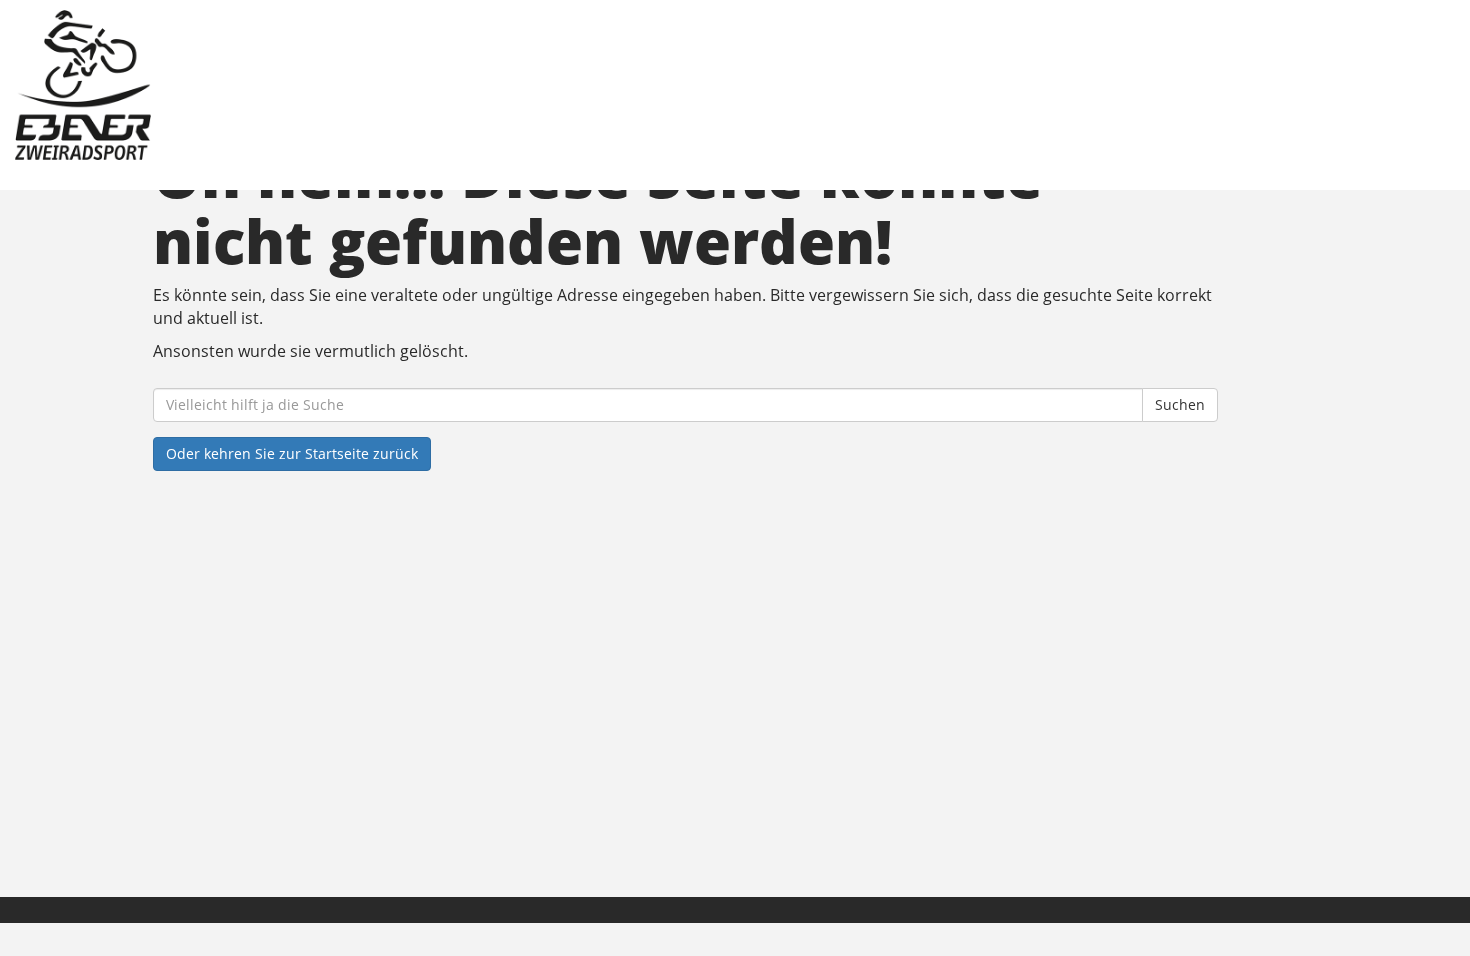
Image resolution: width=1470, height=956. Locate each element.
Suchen (1180, 404)
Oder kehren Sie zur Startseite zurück (292, 453)
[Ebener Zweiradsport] (314, 85)
